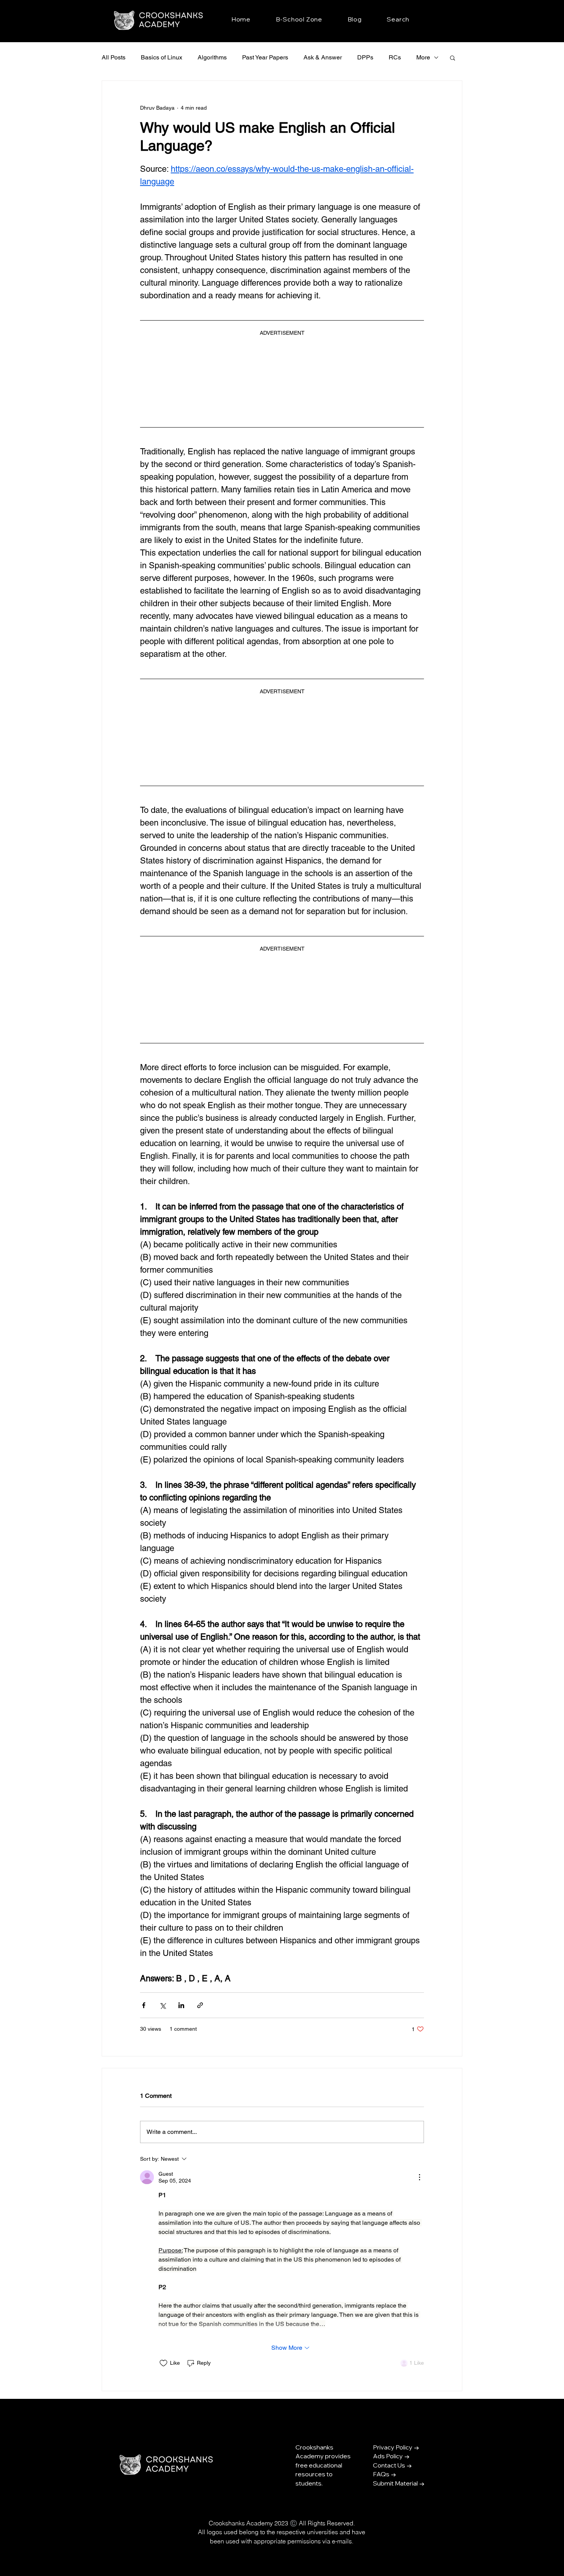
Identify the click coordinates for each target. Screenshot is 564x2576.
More (423, 57)
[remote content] (282, 377)
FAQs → (385, 2472)
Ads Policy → (391, 2454)
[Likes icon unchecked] (163, 2361)
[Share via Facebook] (144, 2003)
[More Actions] (419, 2175)
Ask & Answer (323, 57)
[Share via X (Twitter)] (162, 2003)
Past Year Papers (265, 57)
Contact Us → (392, 2463)
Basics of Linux (162, 57)
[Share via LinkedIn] (181, 2003)
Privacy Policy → (396, 2445)
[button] (453, 58)
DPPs (365, 57)
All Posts (114, 57)
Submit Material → (399, 2481)
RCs (395, 57)
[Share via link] (200, 2003)
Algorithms (212, 57)
